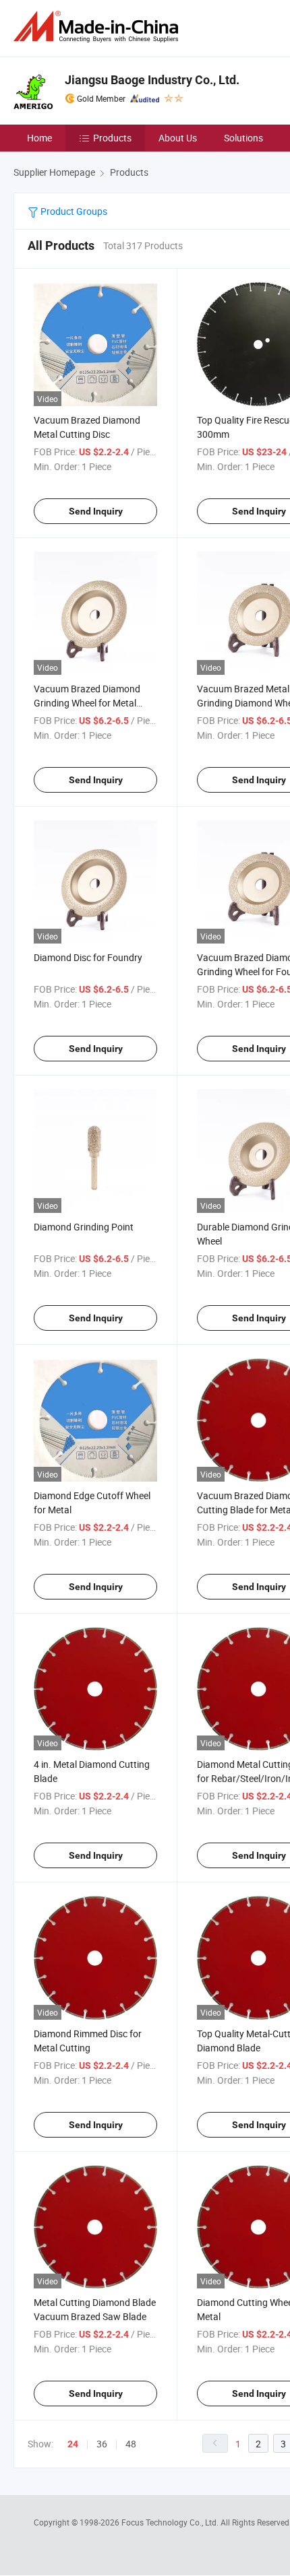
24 (73, 2444)
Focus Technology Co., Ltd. (171, 2522)
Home (39, 138)
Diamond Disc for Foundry (88, 957)
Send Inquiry (96, 511)
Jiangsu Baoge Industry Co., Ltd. (152, 80)
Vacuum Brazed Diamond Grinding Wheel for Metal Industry (87, 703)
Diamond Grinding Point (84, 1227)
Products (112, 138)
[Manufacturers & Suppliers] (98, 27)
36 (102, 2444)
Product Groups (73, 211)
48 (131, 2444)
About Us (178, 138)
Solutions (243, 138)
